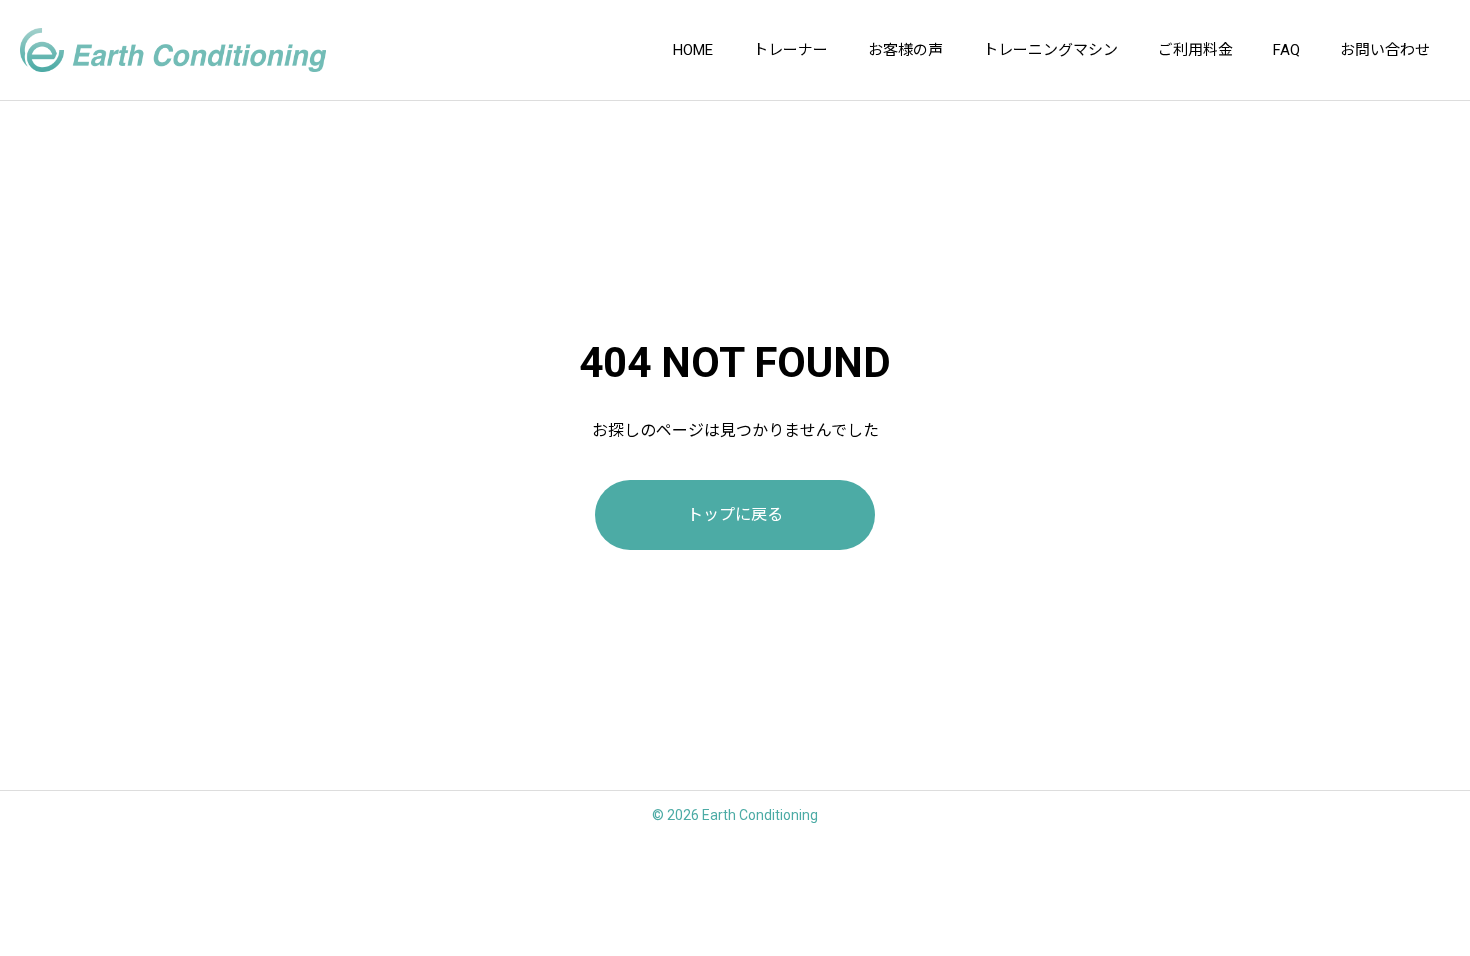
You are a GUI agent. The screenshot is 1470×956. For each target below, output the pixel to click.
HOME (693, 50)
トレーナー (790, 50)
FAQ (1286, 50)
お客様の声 (905, 50)
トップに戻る (735, 514)
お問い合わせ (1385, 50)
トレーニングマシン (1050, 50)
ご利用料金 (1195, 50)
